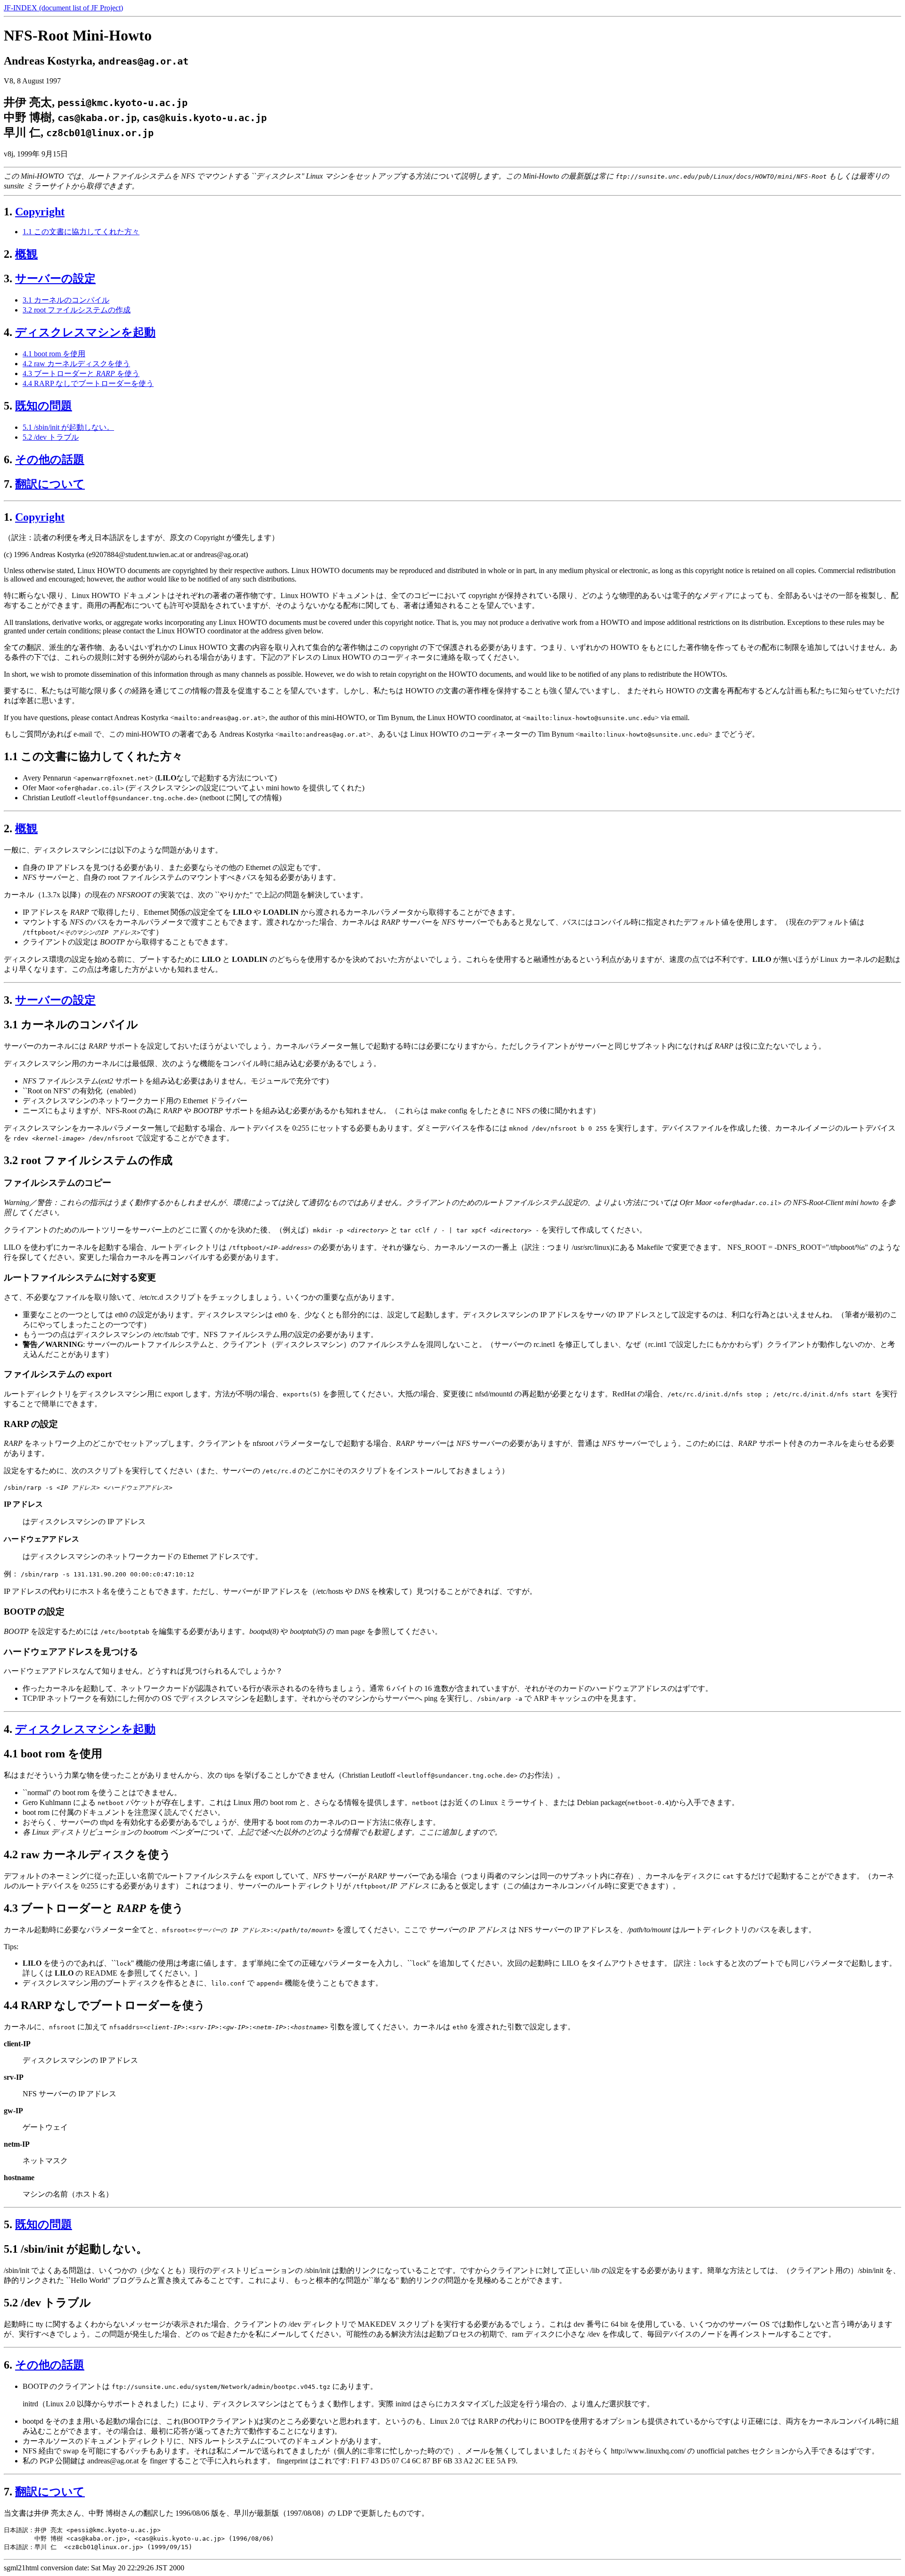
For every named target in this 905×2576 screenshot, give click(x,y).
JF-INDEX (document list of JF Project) (63, 8)
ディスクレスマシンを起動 (85, 332)
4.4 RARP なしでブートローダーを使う (88, 383)
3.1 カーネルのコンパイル (66, 300)
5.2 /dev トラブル (51, 437)
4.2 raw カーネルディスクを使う (76, 364)
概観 (26, 254)
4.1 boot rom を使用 (54, 354)
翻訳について (50, 484)
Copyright (40, 212)
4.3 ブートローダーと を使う (81, 373)
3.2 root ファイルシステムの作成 (77, 310)
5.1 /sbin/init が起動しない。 (68, 427)
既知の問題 (44, 406)
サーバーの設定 (55, 279)
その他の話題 (50, 459)
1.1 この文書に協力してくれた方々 (81, 232)
